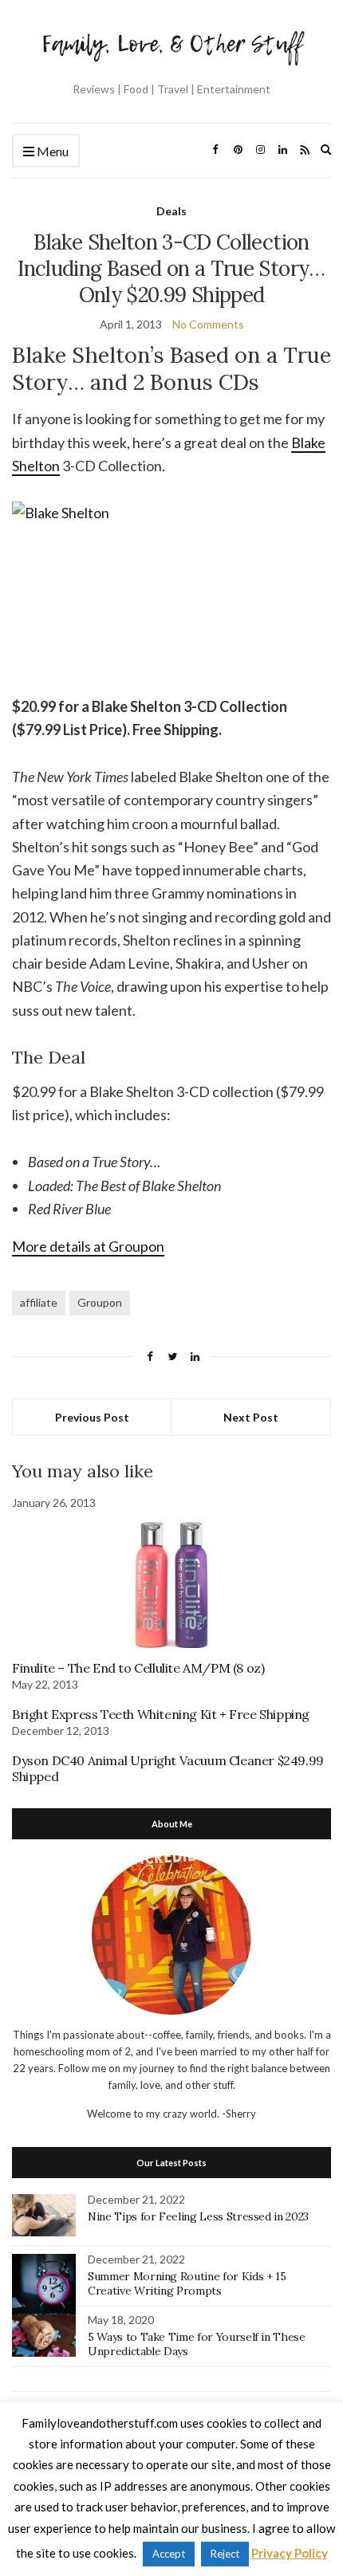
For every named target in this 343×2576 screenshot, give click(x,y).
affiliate (39, 1302)
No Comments (208, 324)
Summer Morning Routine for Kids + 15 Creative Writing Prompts (187, 2283)
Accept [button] (169, 2554)
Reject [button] (225, 2554)
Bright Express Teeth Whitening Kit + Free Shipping (161, 1714)
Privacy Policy (290, 2553)
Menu (51, 151)
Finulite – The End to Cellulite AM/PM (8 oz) (138, 1668)
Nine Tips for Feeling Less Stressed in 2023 (198, 2216)
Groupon (100, 1302)
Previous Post (92, 1417)
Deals (171, 211)
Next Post (251, 1417)
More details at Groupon (88, 1246)
